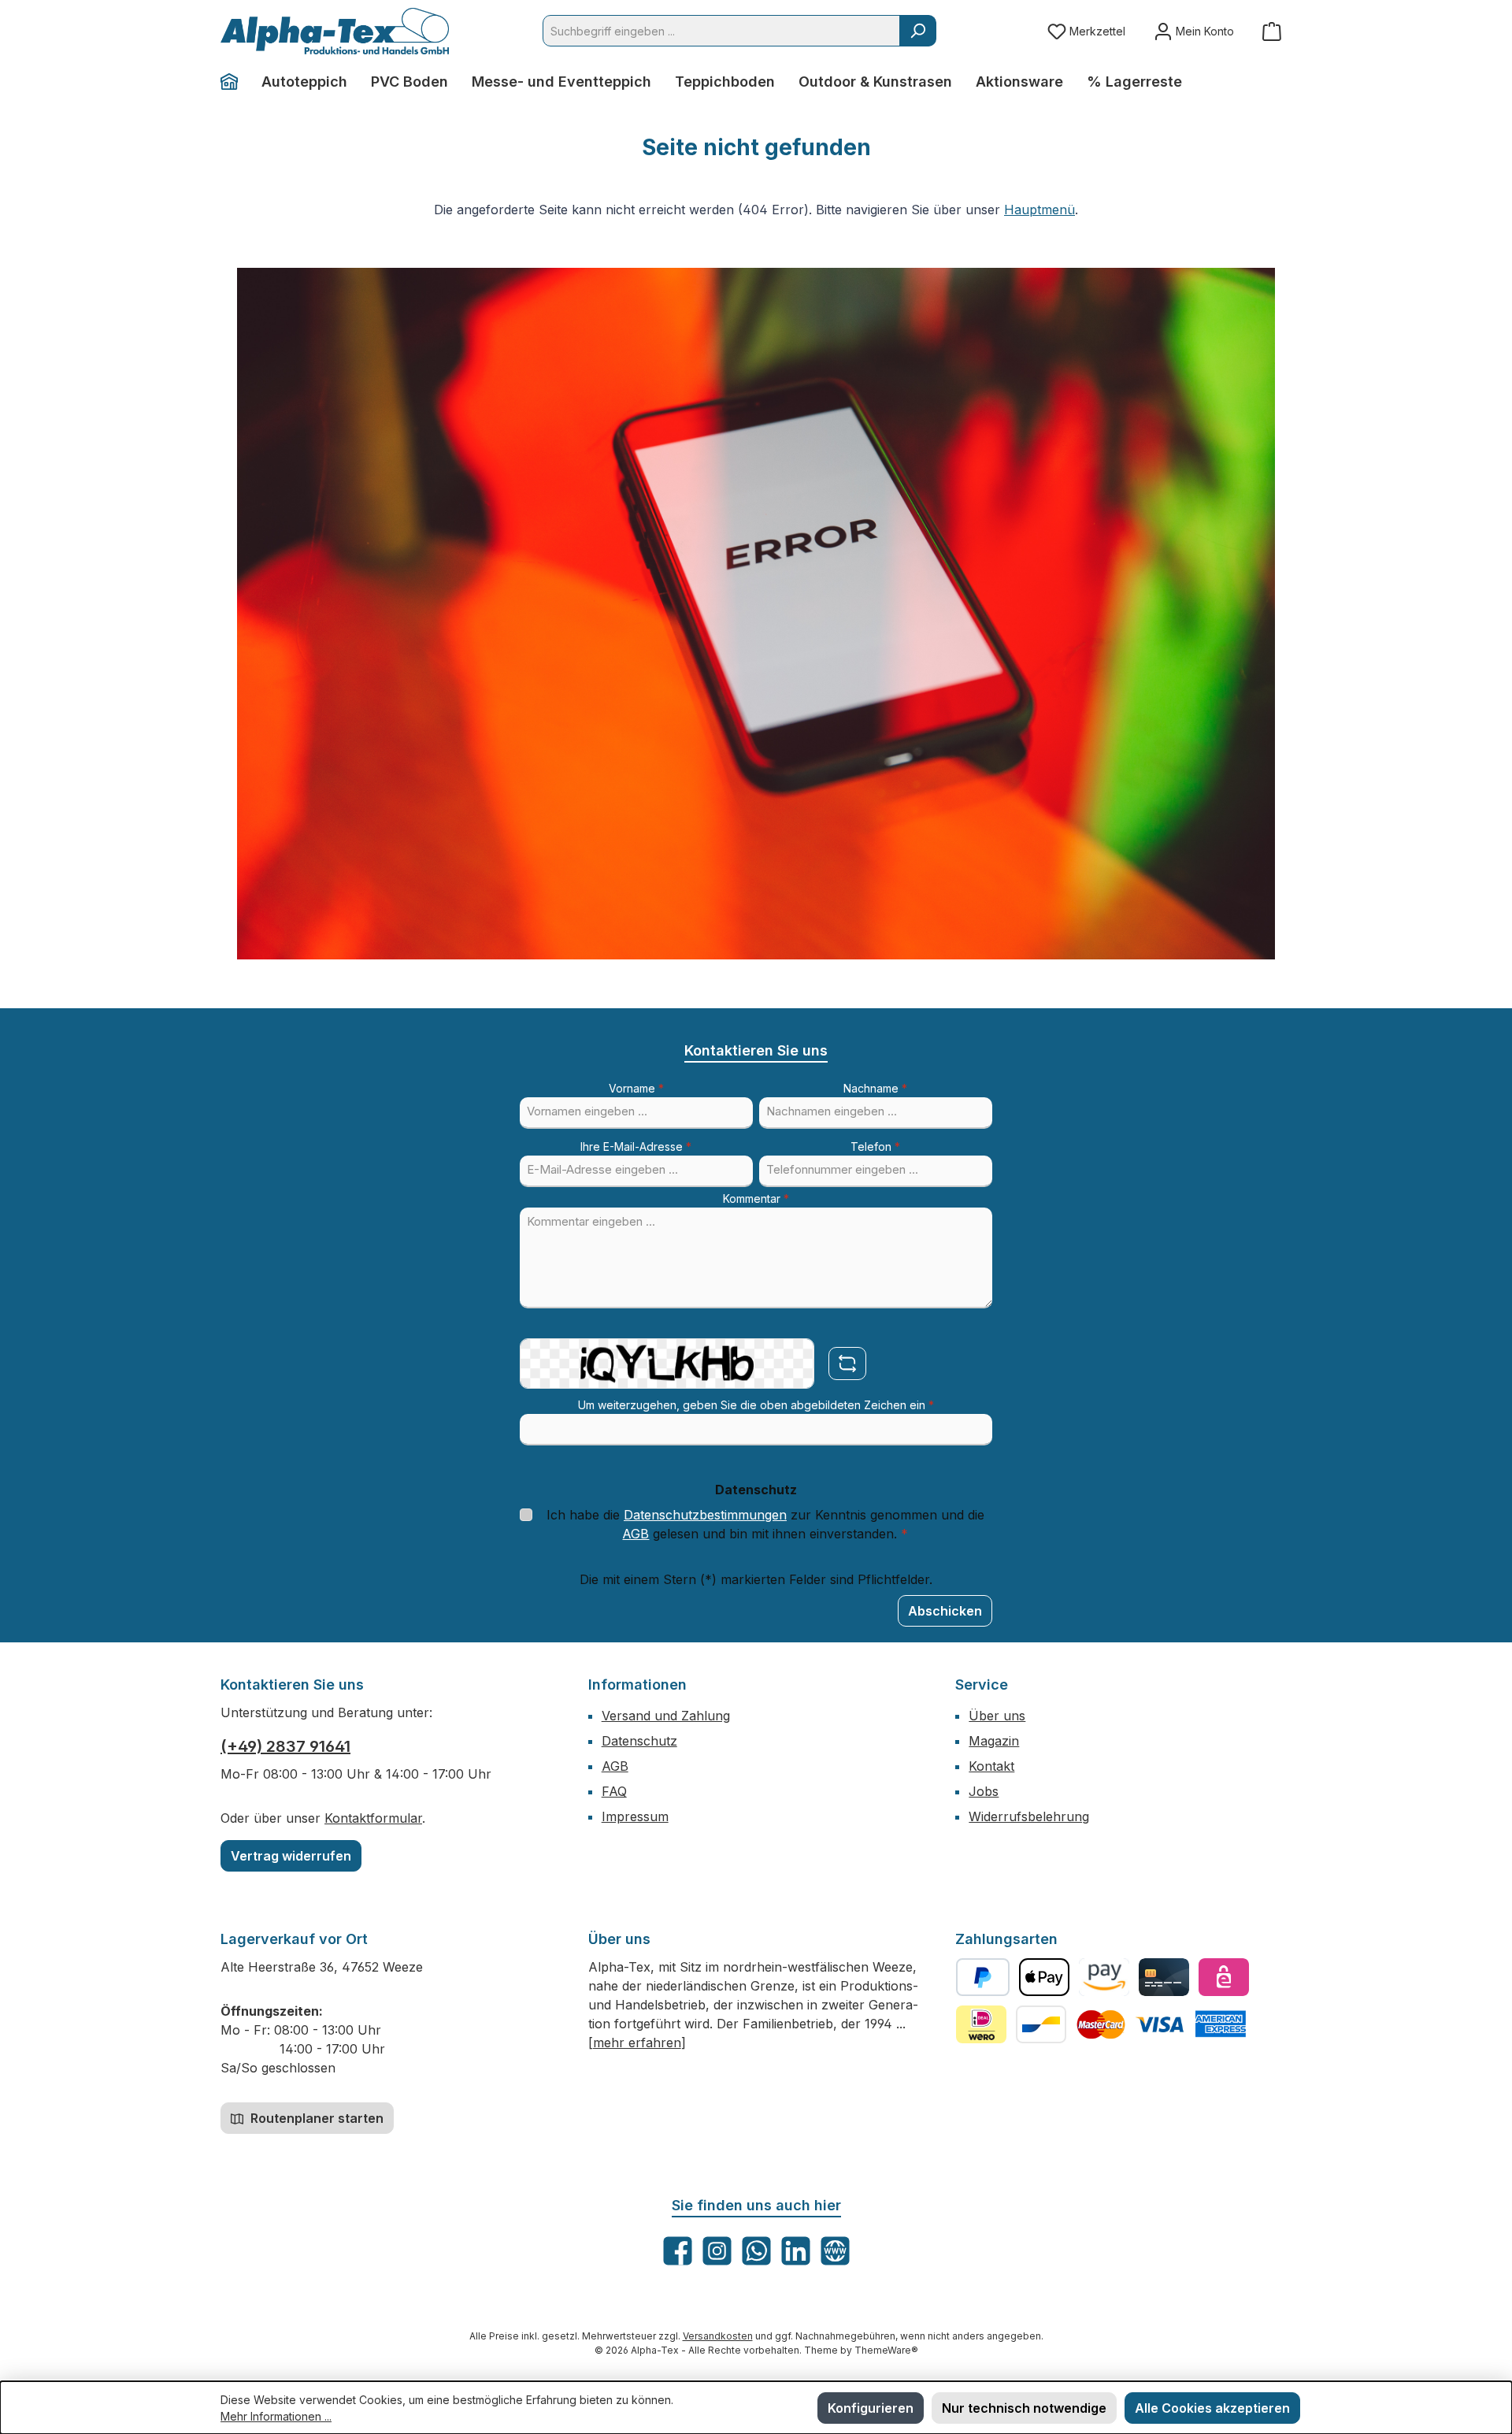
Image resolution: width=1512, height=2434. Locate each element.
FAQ (614, 1791)
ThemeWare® (886, 2350)
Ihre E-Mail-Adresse (636, 1147)
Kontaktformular (373, 1818)
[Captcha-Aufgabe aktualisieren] (847, 1364)
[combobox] (721, 31)
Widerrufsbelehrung (1029, 1816)
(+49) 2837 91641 (285, 1746)
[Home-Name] (235, 82)
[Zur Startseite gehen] (335, 31)
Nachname (875, 1088)
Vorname (636, 1088)
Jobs (984, 1791)
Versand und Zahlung (666, 1716)
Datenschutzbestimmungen (705, 1515)
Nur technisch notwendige (1024, 2408)
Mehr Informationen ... (276, 2416)
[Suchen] (918, 31)
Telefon (875, 1147)
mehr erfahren (637, 2043)
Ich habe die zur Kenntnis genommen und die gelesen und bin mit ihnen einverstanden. (765, 1524)
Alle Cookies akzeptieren (1212, 2408)
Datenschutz (639, 1741)
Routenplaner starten (315, 2118)
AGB (636, 1534)
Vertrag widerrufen (291, 1856)
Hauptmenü (1039, 210)
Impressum (635, 1816)
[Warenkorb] (1272, 31)
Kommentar (756, 1198)
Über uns (997, 1716)
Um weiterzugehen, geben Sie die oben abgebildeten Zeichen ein (756, 1405)
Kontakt (991, 1766)
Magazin (994, 1741)
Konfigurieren (871, 2408)
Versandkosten (718, 2336)
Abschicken (945, 1611)
